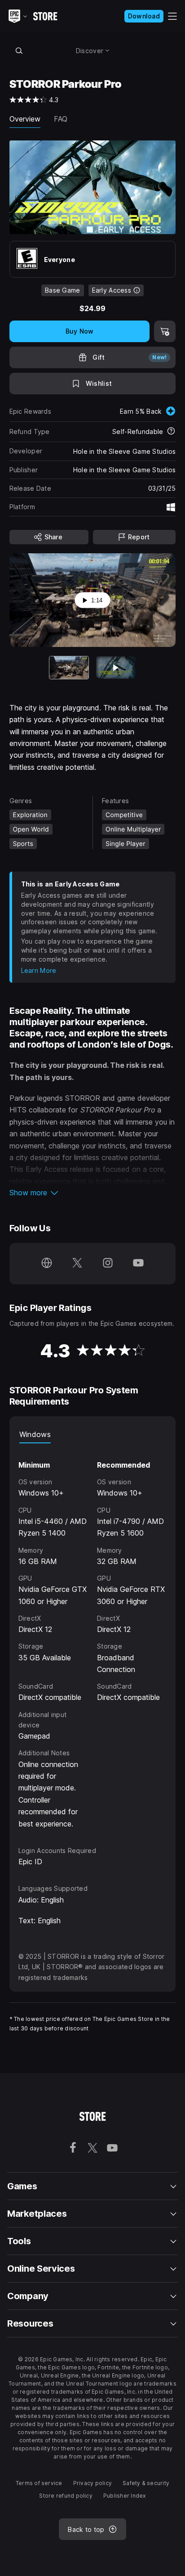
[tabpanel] (93, 1636)
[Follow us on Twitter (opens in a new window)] (77, 1264)
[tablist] (93, 1434)
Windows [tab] (35, 1434)
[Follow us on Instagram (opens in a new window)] (108, 1264)
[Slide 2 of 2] (116, 667)
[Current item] (69, 667)
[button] (93, 1193)
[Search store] (19, 50)
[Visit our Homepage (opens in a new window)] (47, 1264)
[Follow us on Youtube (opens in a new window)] (138, 1264)
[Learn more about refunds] (171, 432)
